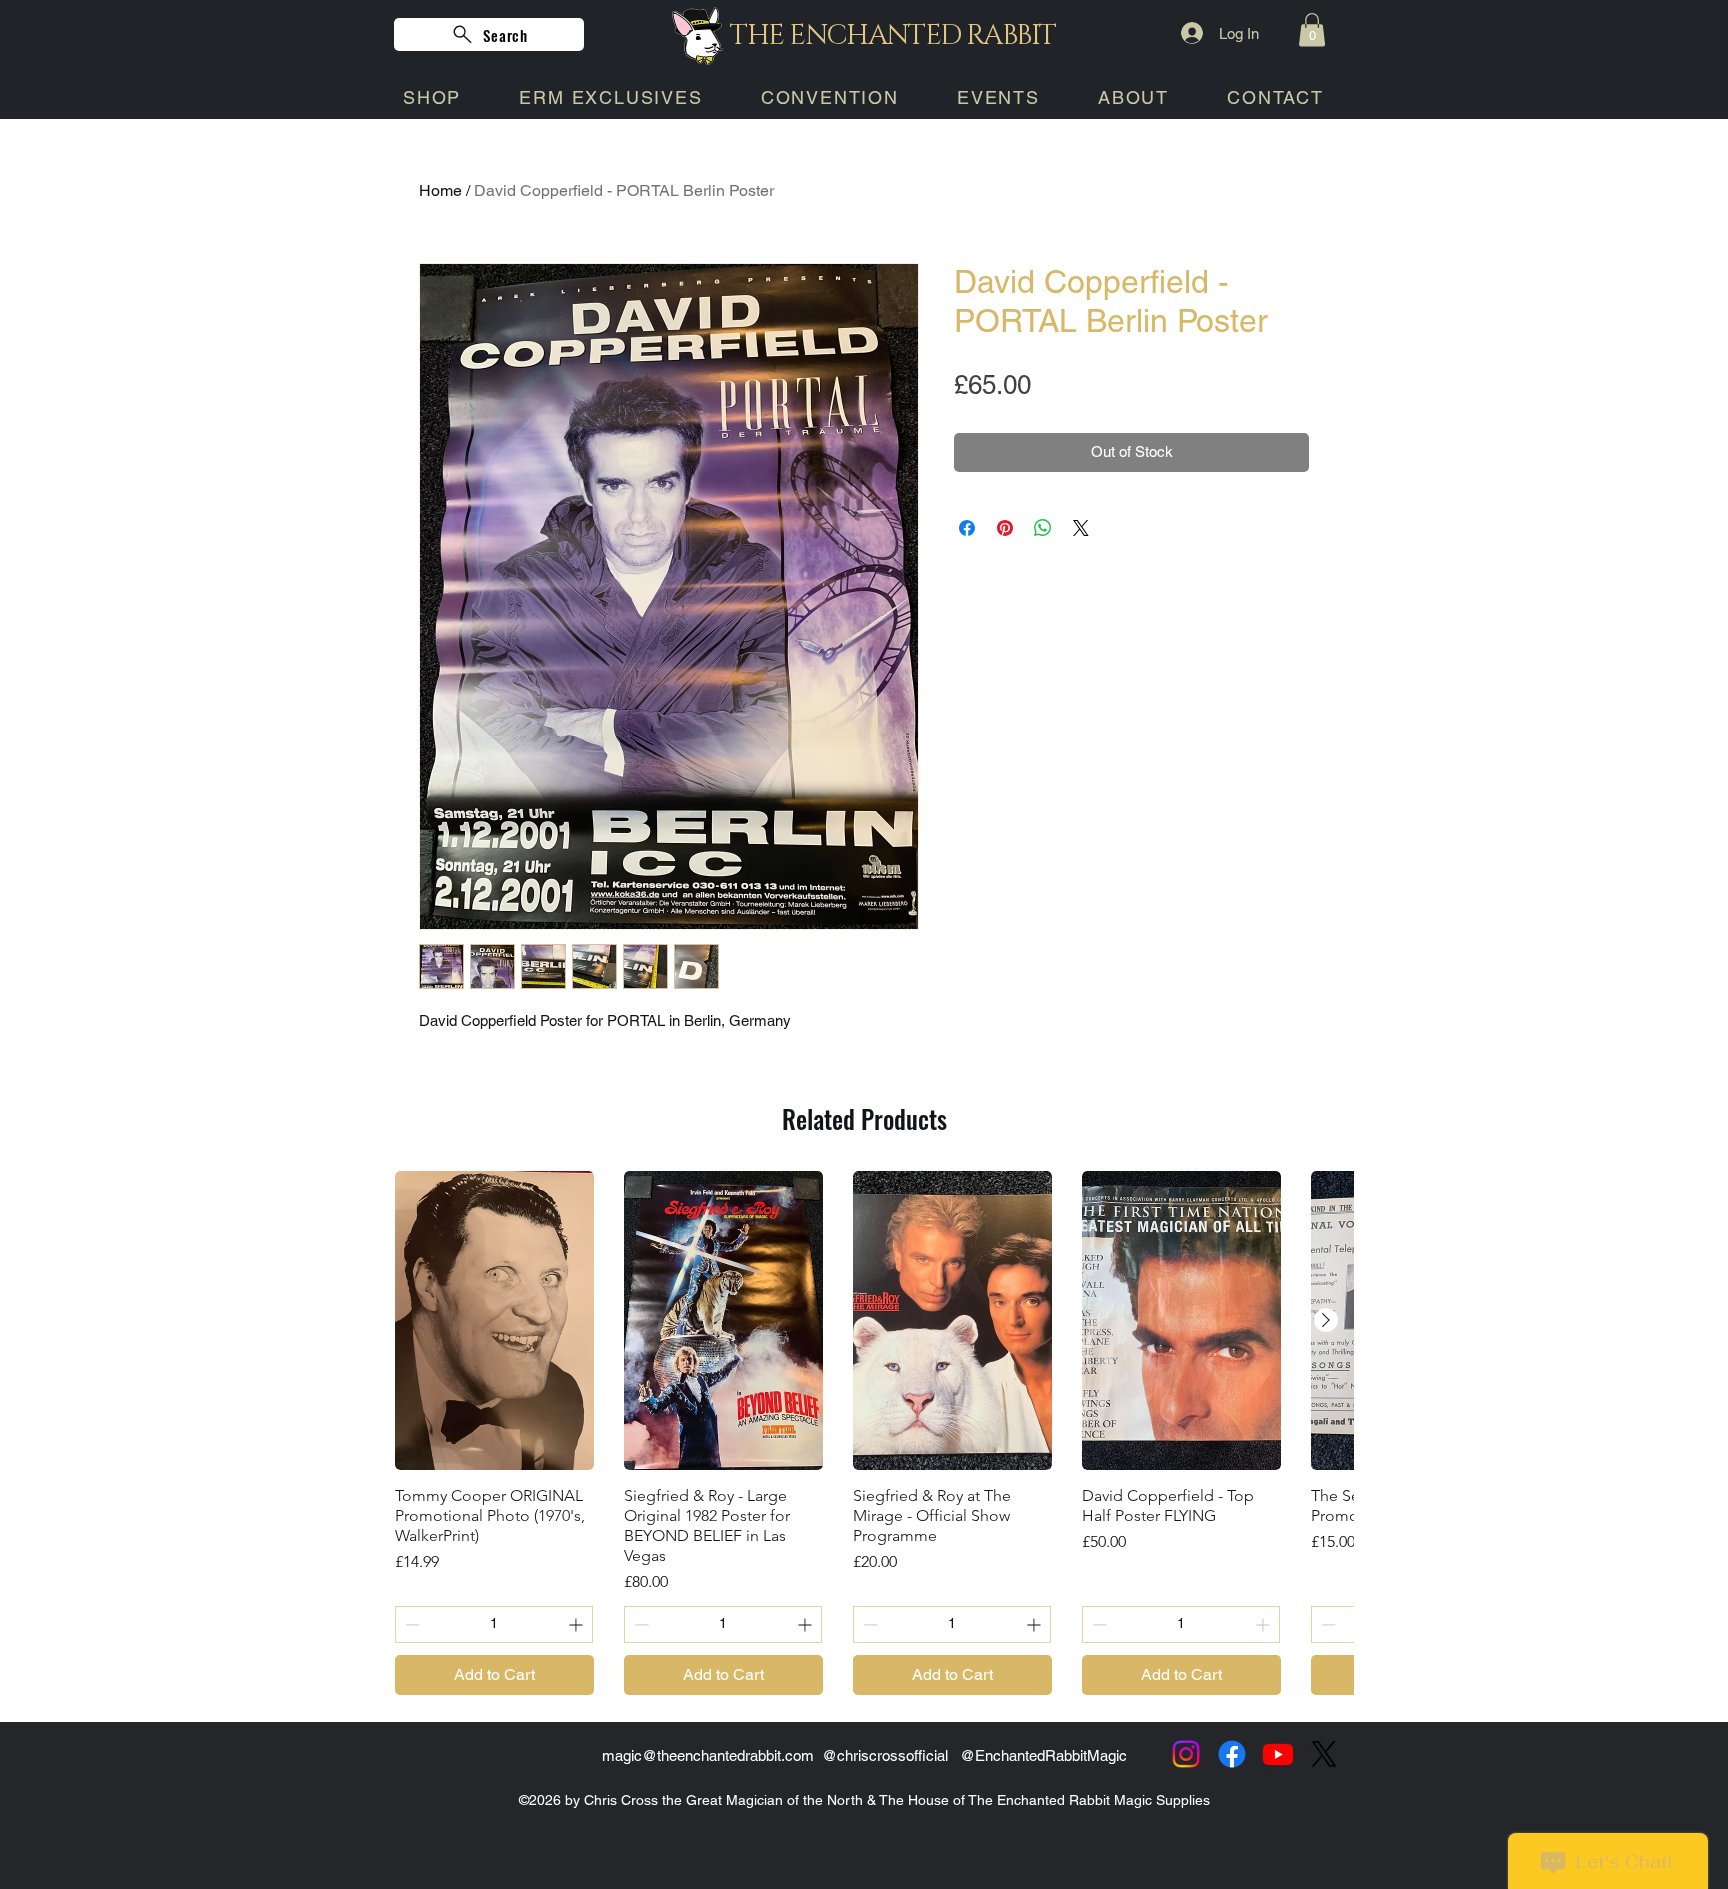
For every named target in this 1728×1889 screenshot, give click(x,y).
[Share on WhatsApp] (1043, 528)
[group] (864, 1433)
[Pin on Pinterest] (1005, 528)
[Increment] (577, 1624)
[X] (1324, 1754)
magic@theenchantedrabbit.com (708, 1755)
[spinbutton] (494, 1624)
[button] (1312, 29)
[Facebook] (1232, 1754)
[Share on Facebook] (967, 528)
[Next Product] (1326, 1320)
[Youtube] (1278, 1754)
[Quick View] (494, 1320)
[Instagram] (1186, 1754)
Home (440, 190)
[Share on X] (1081, 528)
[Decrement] (410, 1624)
